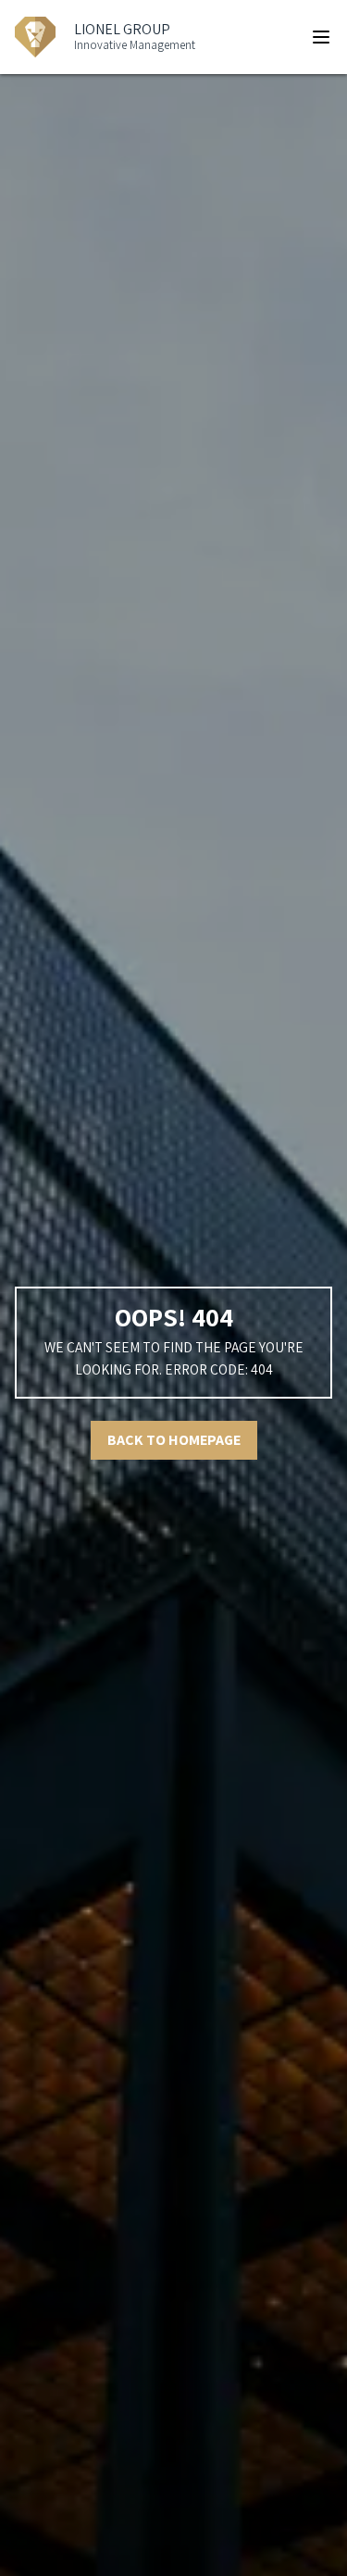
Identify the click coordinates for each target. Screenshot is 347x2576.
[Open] (321, 37)
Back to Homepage (174, 1440)
